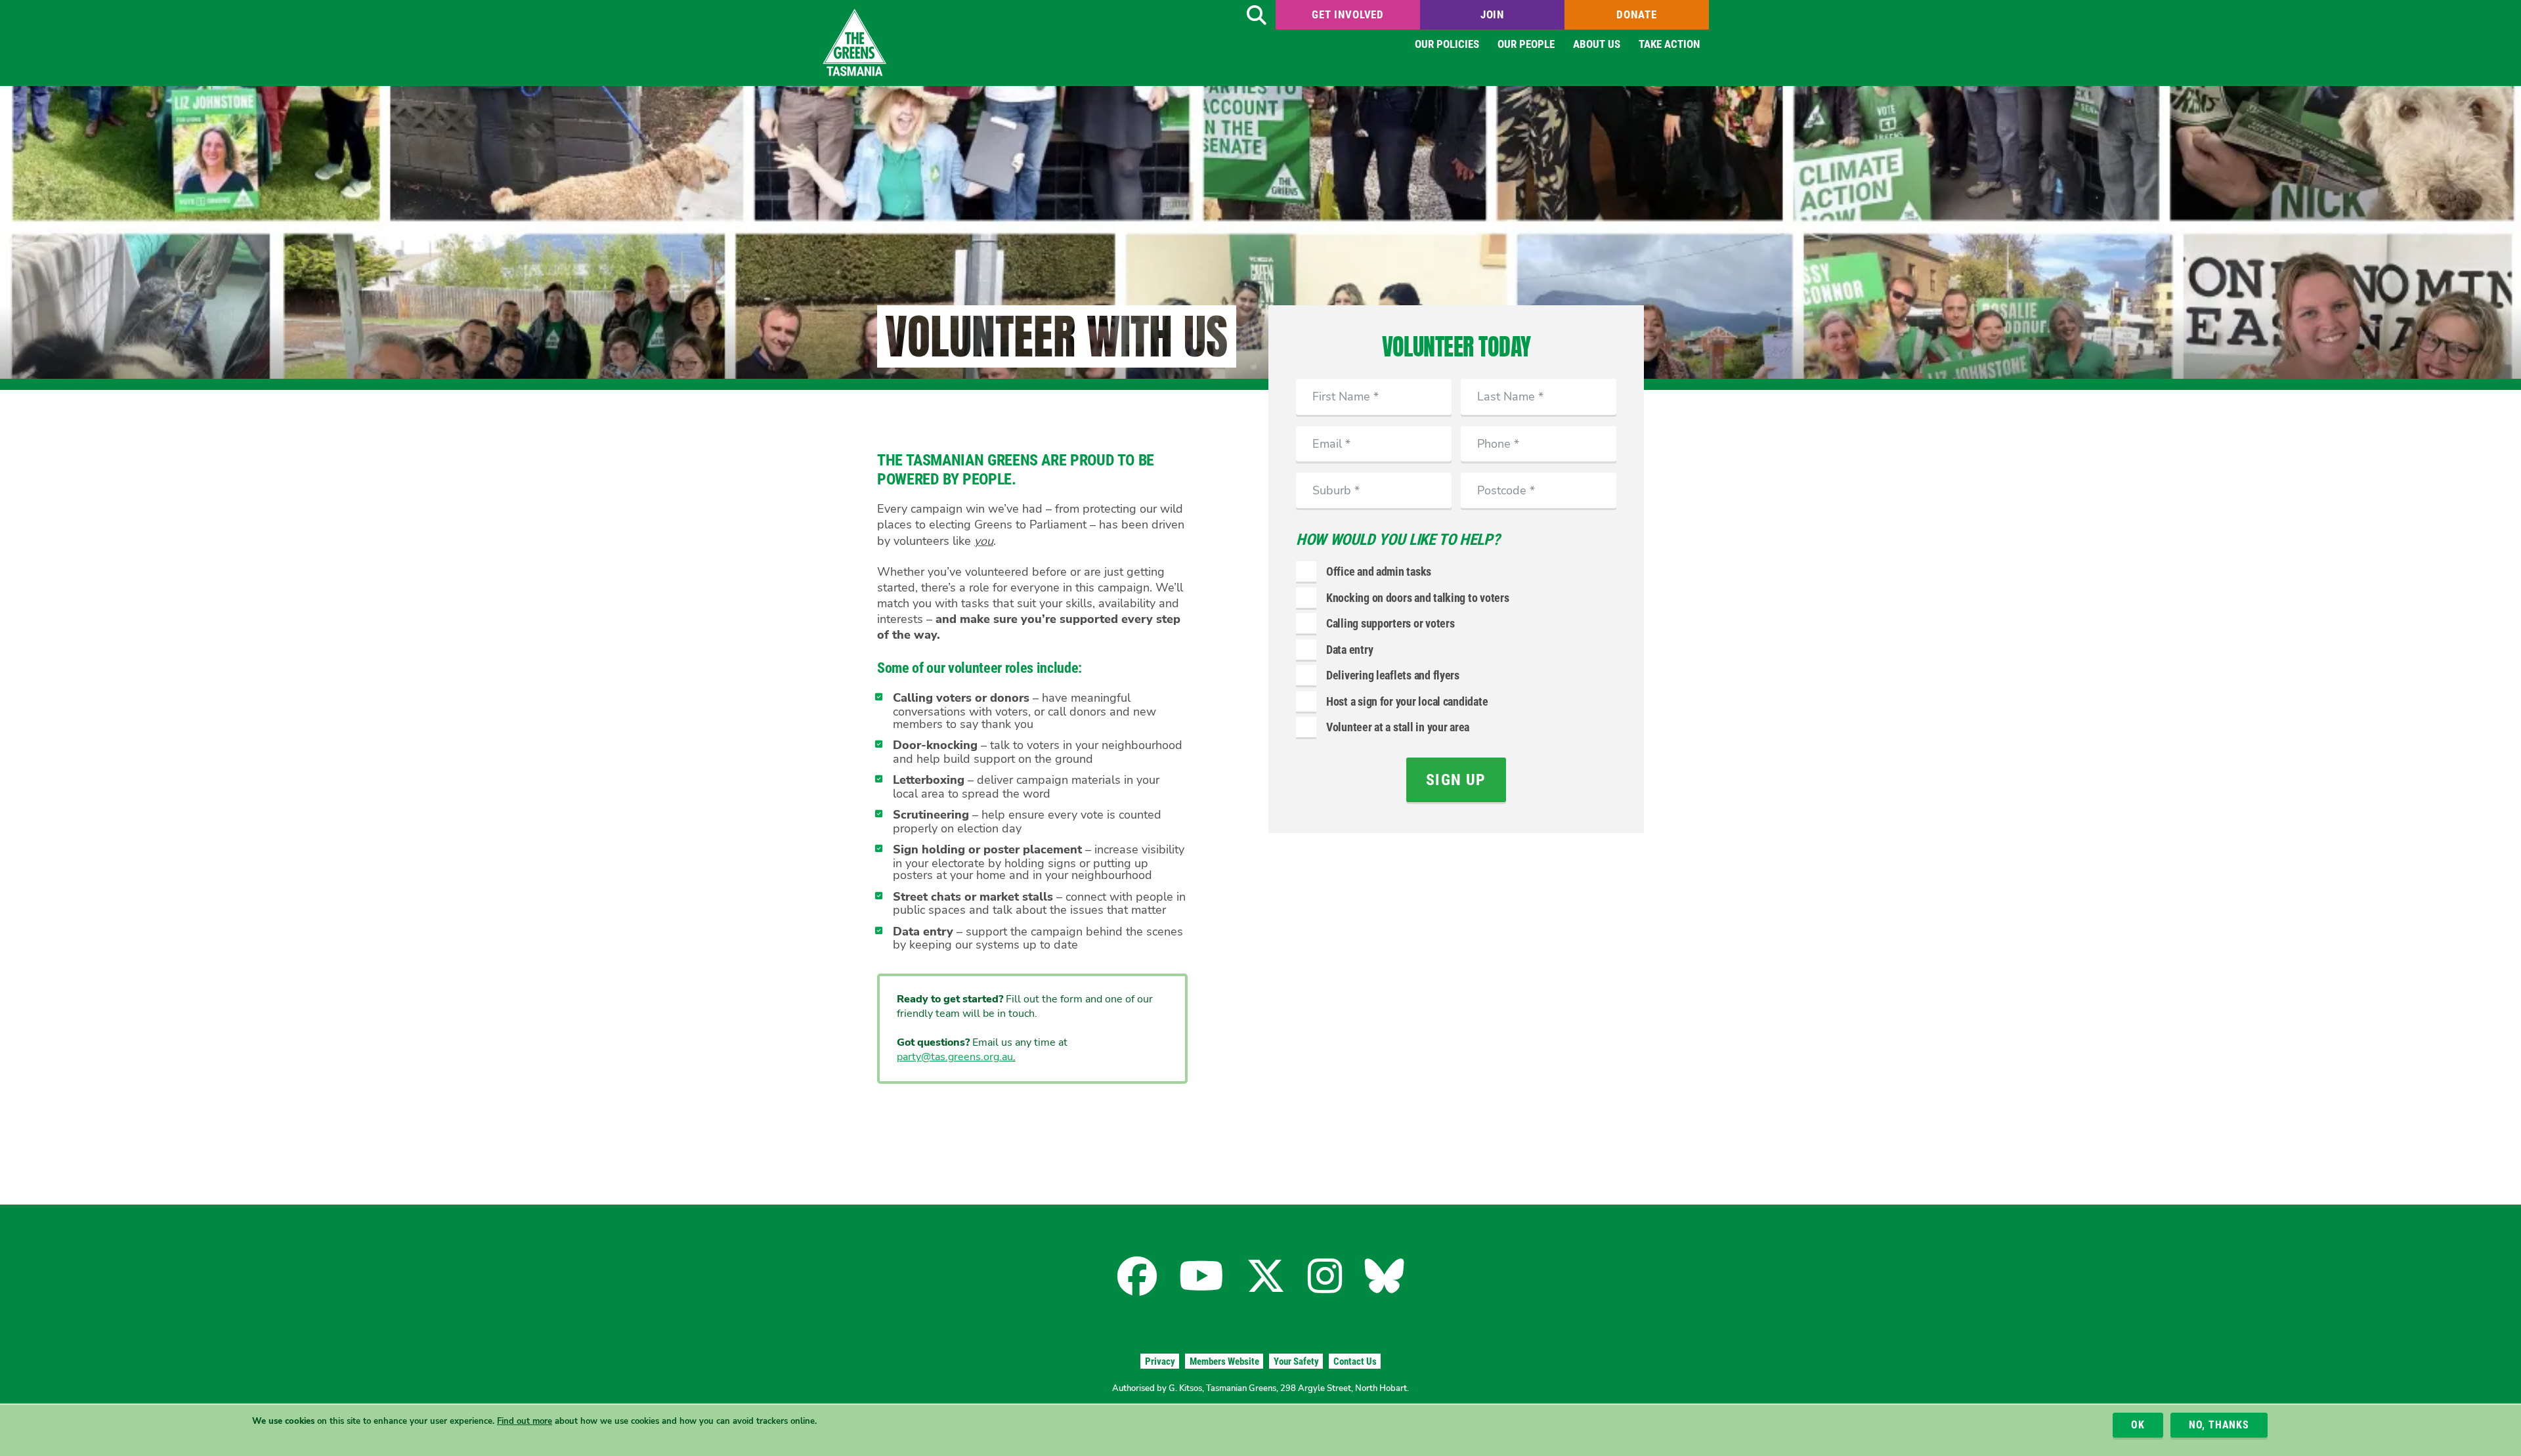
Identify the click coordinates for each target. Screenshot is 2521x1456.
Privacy (1160, 1361)
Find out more (525, 1421)
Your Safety (1296, 1361)
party (909, 1057)
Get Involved (1348, 14)
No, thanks (2219, 1425)
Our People (1526, 44)
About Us (1597, 44)
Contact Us (1355, 1361)
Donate (1636, 14)
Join (1492, 14)
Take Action (1669, 44)
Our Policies (1447, 44)
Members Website (1224, 1361)
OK (2138, 1425)
